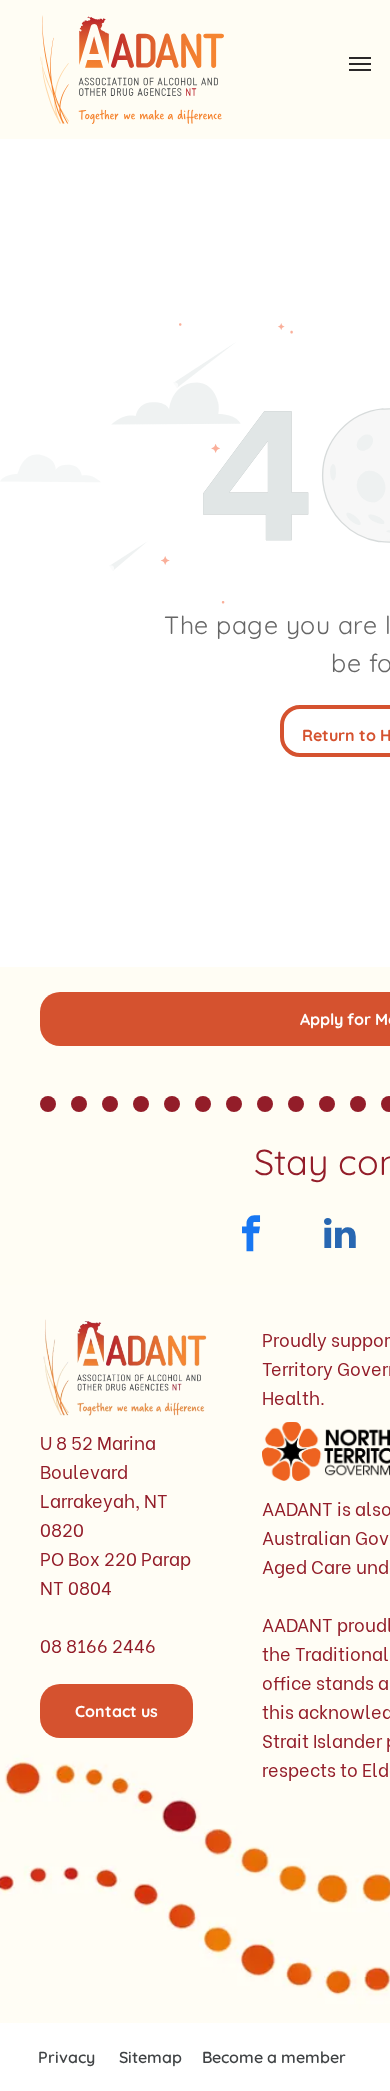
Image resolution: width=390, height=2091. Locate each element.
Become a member (274, 2057)
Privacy (66, 2057)
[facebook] (250, 1236)
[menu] (360, 64)
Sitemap (150, 2057)
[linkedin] (339, 1236)
